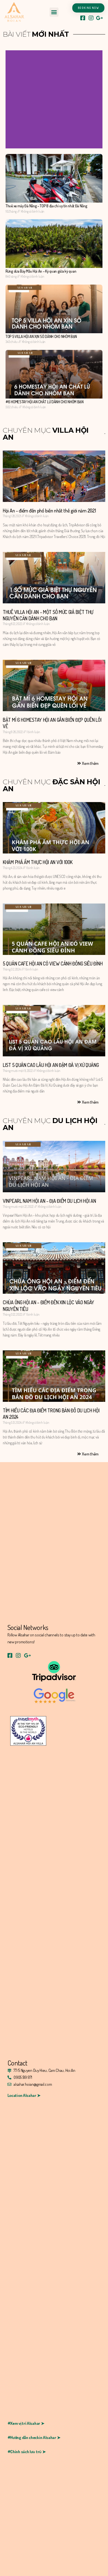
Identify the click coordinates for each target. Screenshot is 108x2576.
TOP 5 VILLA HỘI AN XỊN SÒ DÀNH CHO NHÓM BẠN (41, 336)
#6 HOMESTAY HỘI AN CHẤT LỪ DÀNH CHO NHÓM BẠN (45, 402)
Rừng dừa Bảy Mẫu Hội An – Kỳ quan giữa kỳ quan (41, 271)
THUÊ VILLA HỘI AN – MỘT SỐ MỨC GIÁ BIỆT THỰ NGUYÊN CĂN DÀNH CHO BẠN (48, 615)
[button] (54, 12)
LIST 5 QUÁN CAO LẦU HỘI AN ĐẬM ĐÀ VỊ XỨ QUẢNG (51, 1065)
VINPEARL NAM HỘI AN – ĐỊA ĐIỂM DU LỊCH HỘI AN (49, 1201)
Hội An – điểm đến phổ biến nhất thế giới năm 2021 (49, 511)
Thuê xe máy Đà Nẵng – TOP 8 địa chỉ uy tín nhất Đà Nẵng (46, 206)
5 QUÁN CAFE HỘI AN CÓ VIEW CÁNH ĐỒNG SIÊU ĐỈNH (53, 964)
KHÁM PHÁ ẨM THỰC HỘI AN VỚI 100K (38, 862)
